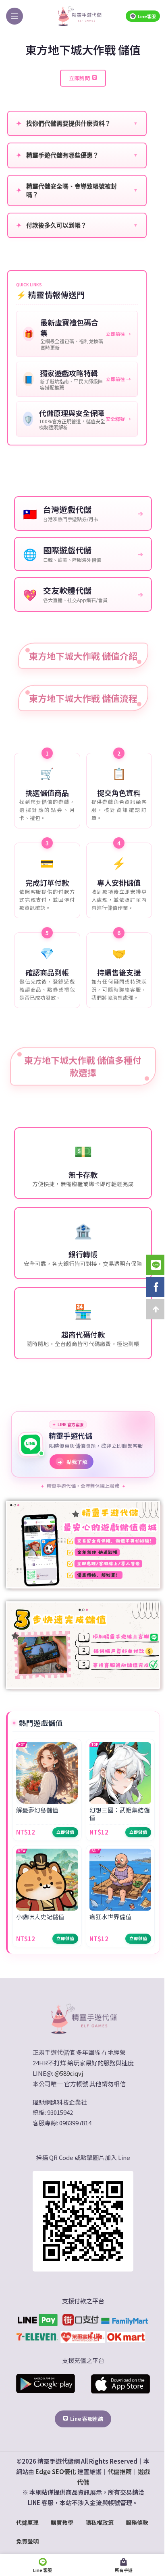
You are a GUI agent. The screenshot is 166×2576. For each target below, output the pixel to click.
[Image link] (83, 2018)
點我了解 (73, 1462)
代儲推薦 (120, 2471)
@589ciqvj (69, 2073)
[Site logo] (79, 15)
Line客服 (147, 16)
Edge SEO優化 (56, 2471)
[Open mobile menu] (15, 16)
